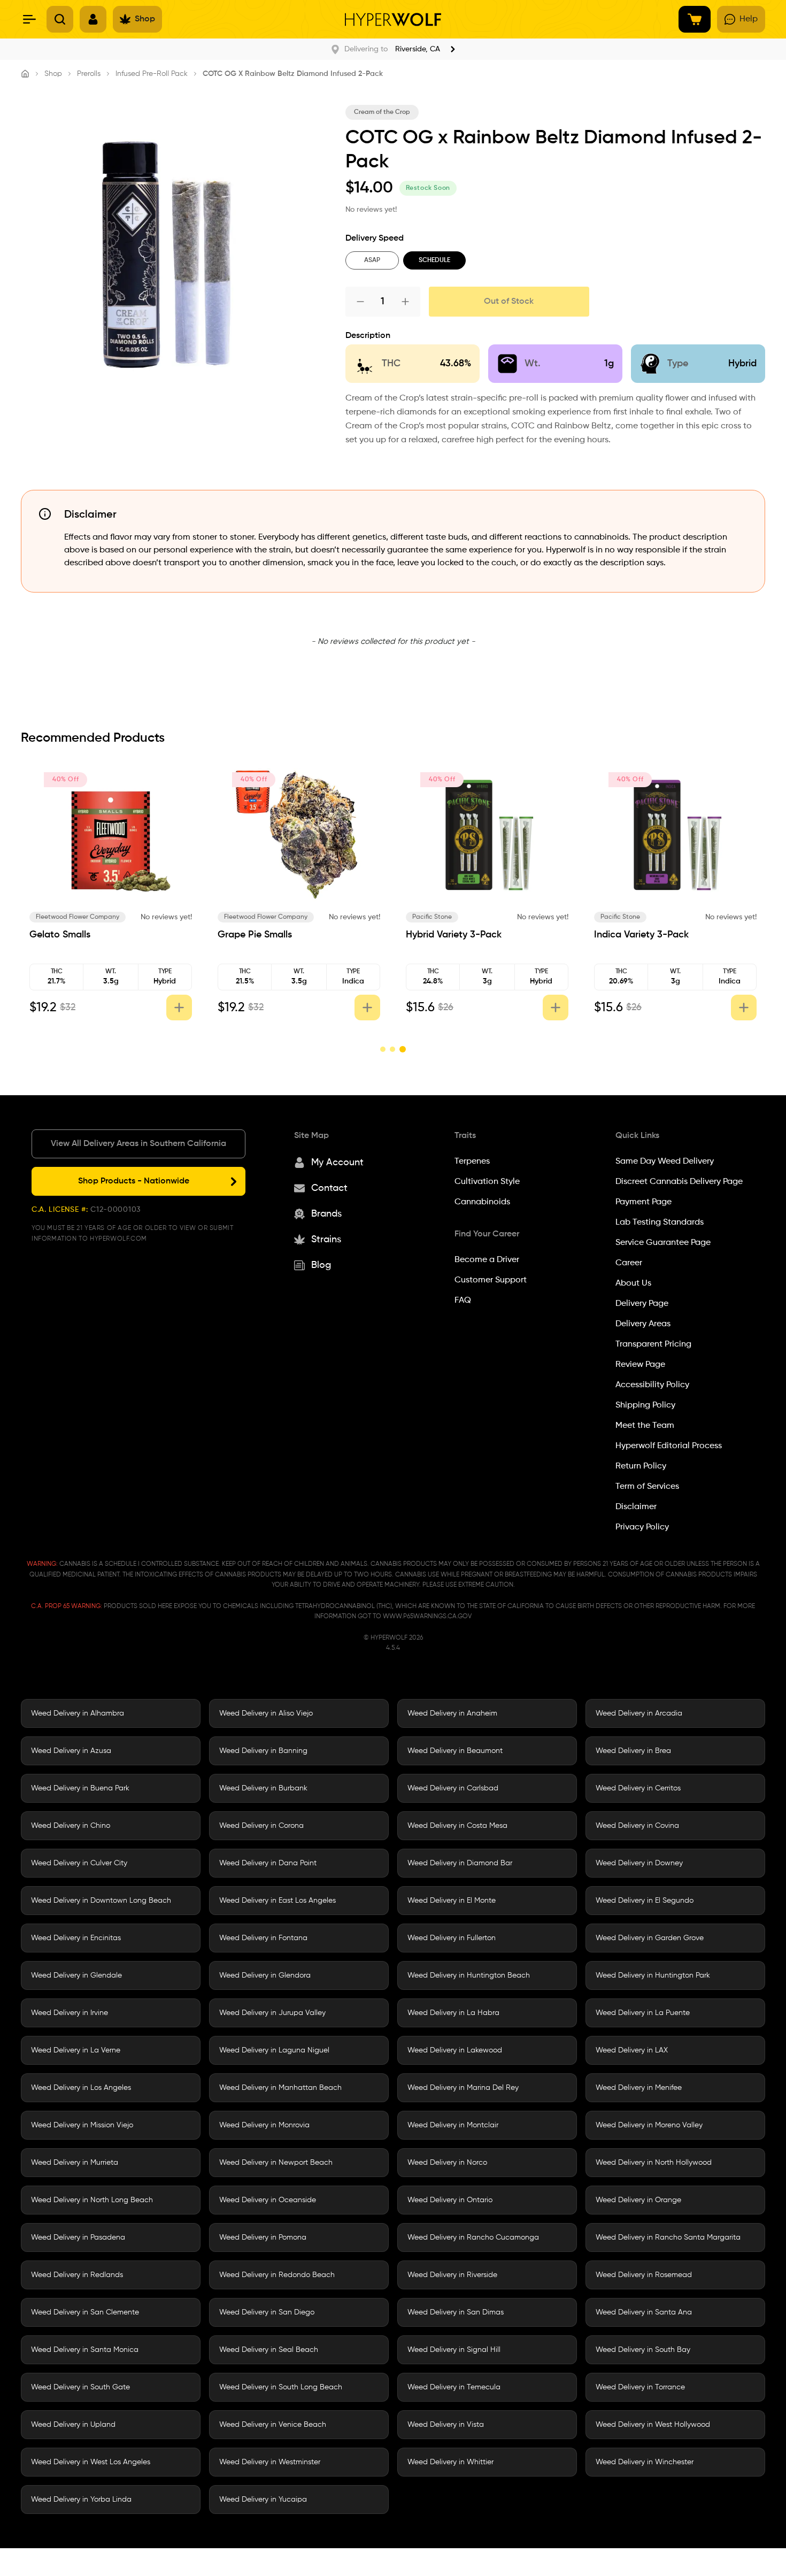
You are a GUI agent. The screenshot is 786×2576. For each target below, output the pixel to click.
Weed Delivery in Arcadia (639, 1713)
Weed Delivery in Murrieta (75, 2163)
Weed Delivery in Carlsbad (453, 1788)
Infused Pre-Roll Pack (152, 74)
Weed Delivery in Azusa (71, 1751)
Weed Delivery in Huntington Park (653, 1975)
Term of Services (647, 1487)
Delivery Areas (643, 1324)
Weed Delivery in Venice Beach (273, 2425)
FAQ (463, 1301)
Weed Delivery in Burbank (263, 1788)
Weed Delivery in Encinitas (76, 1938)
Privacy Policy (642, 1527)
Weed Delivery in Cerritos (638, 1788)
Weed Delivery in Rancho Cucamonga (473, 2237)
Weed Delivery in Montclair (453, 2125)
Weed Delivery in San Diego (267, 2312)
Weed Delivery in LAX (632, 2050)
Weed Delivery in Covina (637, 1826)
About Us (633, 1283)
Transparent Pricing (653, 1344)
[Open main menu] (29, 19)
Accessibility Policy (652, 1385)
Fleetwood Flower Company (78, 917)
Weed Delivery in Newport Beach (276, 2163)
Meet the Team (645, 1426)
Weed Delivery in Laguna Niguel (274, 2050)
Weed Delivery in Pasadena (78, 2237)
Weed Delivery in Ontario (450, 2200)
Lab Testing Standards (660, 1222)
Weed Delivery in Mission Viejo (82, 2125)
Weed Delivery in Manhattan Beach (280, 2088)
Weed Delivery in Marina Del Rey (463, 2088)
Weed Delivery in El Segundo (645, 1901)
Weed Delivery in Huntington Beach (469, 1975)
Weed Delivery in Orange (638, 2200)
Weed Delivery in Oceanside (268, 2200)
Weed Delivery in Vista (446, 2425)
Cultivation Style (487, 1182)
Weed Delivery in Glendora (265, 1975)
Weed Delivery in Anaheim (452, 1713)
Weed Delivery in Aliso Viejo (266, 1713)
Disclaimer (636, 1507)
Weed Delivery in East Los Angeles (278, 1901)
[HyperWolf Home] (393, 20)
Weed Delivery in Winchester (645, 2462)
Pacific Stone (432, 917)
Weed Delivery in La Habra (453, 2013)
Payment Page (644, 1202)
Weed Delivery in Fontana (263, 1938)
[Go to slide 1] (383, 1049)
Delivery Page (642, 1304)
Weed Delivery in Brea (633, 1751)
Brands (326, 1214)
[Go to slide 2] (392, 1049)
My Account (337, 1163)
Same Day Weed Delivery (665, 1162)
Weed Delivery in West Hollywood (653, 2425)
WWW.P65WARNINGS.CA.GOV (427, 1617)
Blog (321, 1265)
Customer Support (491, 1280)
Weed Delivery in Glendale (76, 1975)
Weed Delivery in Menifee (639, 2088)
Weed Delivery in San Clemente (85, 2312)
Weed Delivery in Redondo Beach (277, 2275)
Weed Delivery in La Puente (643, 2013)
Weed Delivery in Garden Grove (650, 1938)
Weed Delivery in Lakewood (455, 2050)
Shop (53, 74)
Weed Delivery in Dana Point (268, 1863)
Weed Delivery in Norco (447, 2163)
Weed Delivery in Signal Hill (454, 2350)
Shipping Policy (645, 1405)
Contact (329, 1188)
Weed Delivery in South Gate (80, 2387)
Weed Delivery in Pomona (263, 2237)
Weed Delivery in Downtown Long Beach (101, 1901)
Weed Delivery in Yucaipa (263, 2500)
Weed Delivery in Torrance (640, 2387)
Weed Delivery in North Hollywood (654, 2163)
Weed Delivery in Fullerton (452, 1938)
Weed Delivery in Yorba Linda (81, 2500)
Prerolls (89, 74)
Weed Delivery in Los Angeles (81, 2088)
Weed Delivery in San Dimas (456, 2312)
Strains (326, 1240)
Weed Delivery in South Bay (643, 2350)
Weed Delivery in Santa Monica (85, 2350)
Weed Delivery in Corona (261, 1826)
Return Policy (641, 1466)
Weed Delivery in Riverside (452, 2275)
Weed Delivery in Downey (639, 1863)
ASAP (372, 260)
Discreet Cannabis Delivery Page (679, 1182)
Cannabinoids (482, 1202)
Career (629, 1263)
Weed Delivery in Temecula (454, 2387)
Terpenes (472, 1162)
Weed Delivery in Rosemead (644, 2275)
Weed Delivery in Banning (263, 1751)
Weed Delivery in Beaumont (455, 1751)
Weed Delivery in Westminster (270, 2462)
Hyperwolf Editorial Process (669, 1446)
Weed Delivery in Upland (73, 2425)
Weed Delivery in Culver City (79, 1863)
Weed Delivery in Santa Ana (644, 2312)
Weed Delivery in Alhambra (78, 1713)
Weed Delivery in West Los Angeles (91, 2462)
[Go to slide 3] (403, 1049)
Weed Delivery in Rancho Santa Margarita (668, 2237)
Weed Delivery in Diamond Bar (460, 1863)
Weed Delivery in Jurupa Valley (272, 2013)
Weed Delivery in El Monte (452, 1901)
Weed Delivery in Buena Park (80, 1788)
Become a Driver (487, 1260)
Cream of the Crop (382, 112)
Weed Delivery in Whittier (450, 2462)
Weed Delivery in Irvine (70, 2013)
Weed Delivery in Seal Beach (269, 2350)
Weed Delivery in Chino (71, 1826)
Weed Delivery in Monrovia (264, 2125)
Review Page (640, 1365)
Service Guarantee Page (663, 1243)
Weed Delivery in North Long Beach (92, 2200)
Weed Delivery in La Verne (76, 2050)
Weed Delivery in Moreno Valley (649, 2125)
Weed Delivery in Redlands (77, 2275)
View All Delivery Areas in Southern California (138, 1144)
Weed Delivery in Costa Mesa (457, 1826)
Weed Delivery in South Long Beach (281, 2387)
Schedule (434, 260)
